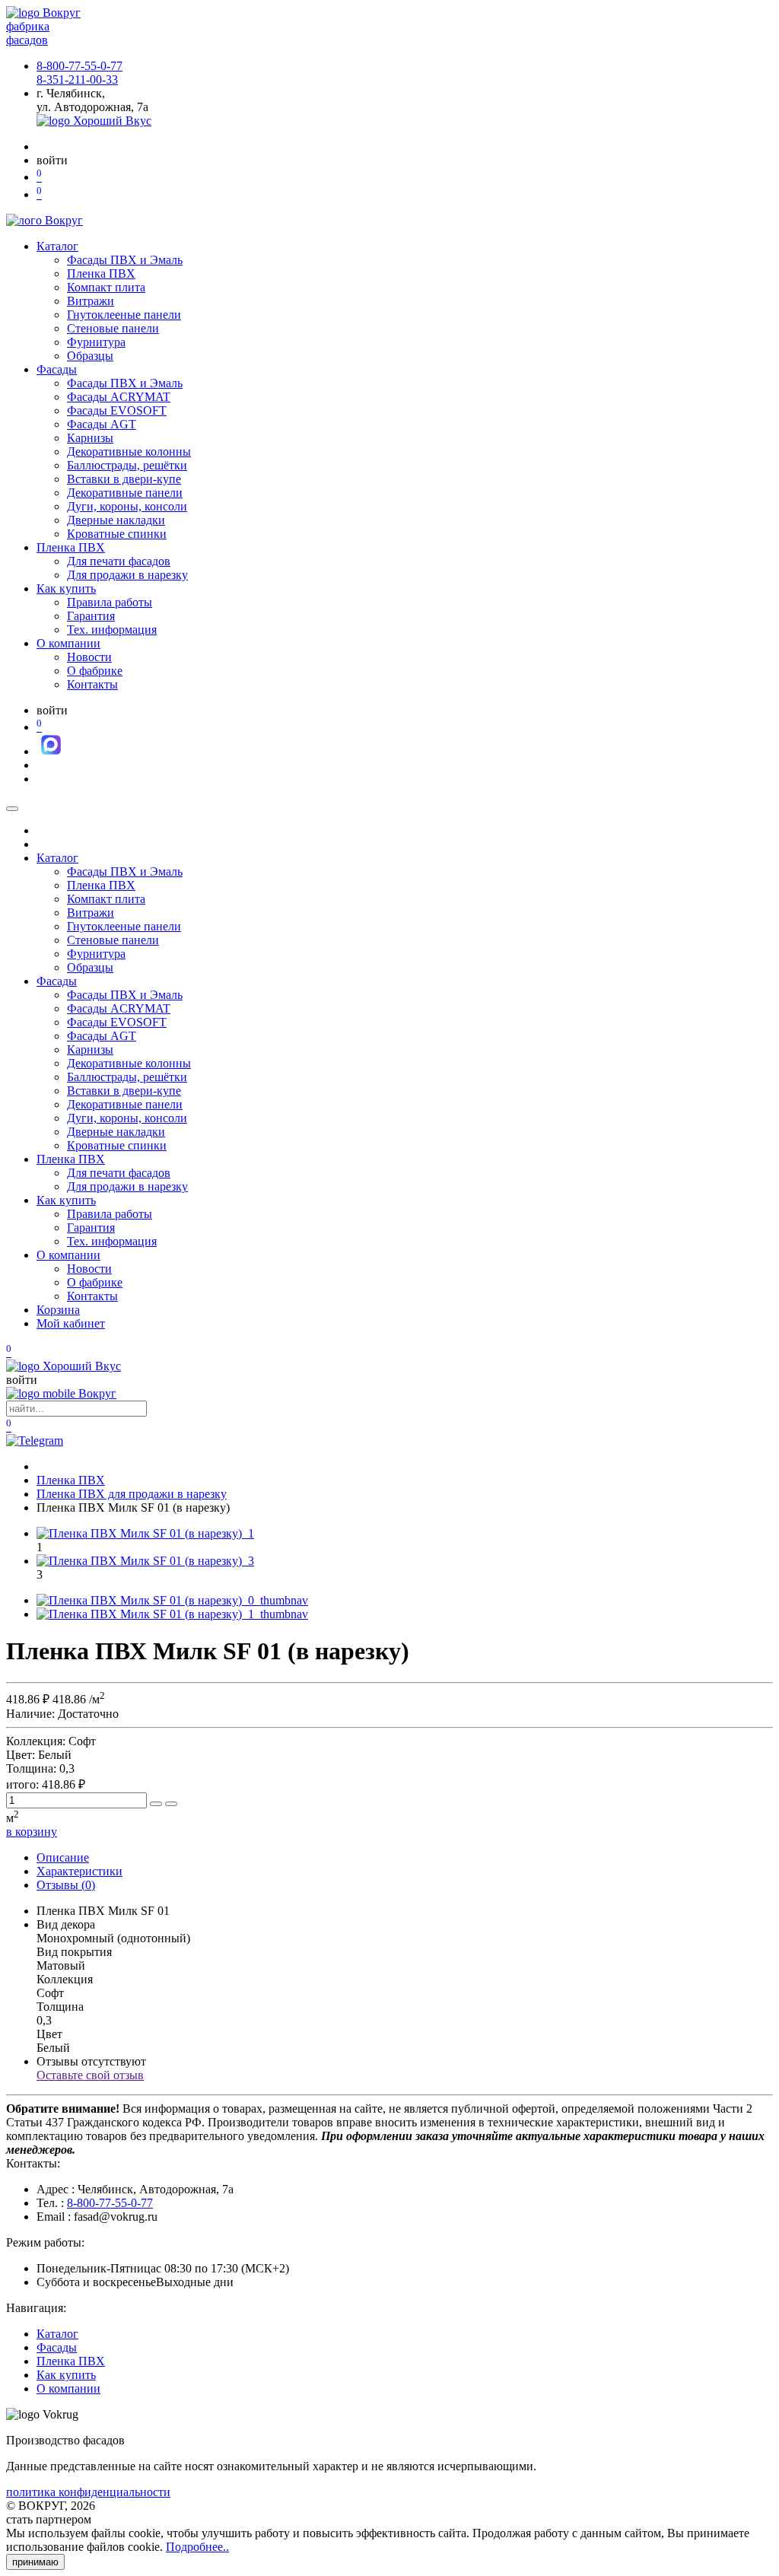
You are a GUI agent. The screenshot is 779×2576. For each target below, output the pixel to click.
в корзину (32, 1832)
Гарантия (91, 616)
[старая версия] (64, 1366)
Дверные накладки (116, 520)
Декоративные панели (125, 493)
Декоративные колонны (129, 452)
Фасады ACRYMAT (119, 397)
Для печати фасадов (119, 561)
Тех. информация (112, 630)
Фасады (57, 369)
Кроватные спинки (117, 534)
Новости (89, 657)
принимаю (35, 2562)
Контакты (92, 684)
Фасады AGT (102, 424)
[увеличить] (156, 1804)
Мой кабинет (71, 1323)
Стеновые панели (113, 328)
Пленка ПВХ (101, 274)
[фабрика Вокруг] (61, 1393)
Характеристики (79, 1871)
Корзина (58, 1310)
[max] (51, 751)
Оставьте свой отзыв (90, 2075)
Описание (63, 1857)
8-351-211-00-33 (77, 80)
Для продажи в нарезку (127, 575)
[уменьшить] (171, 1804)
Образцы (90, 356)
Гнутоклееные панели (124, 315)
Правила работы (110, 602)
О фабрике (95, 671)
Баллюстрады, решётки (127, 465)
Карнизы (90, 438)
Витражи (91, 301)
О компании (68, 643)
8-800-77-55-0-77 (79, 66)
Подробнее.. (197, 2547)
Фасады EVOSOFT (117, 410)
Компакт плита (106, 287)
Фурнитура (96, 342)
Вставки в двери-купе (124, 479)
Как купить (66, 588)
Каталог (57, 246)
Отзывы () (66, 1885)
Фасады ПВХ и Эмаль (125, 260)
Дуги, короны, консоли (127, 506)
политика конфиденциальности (88, 2492)
